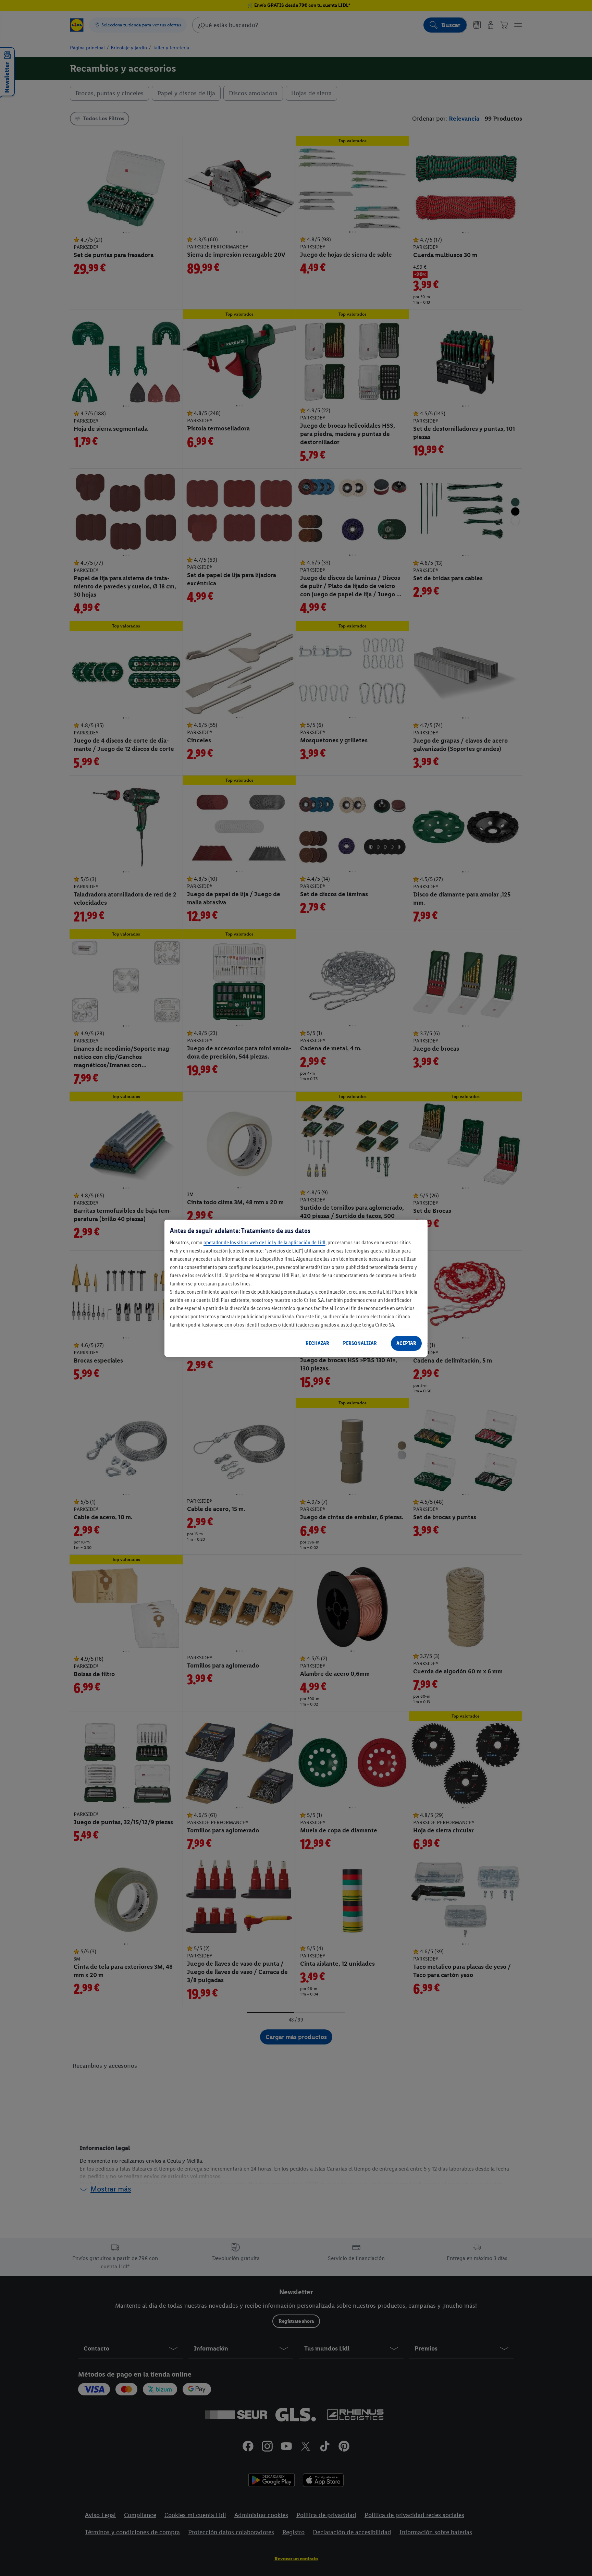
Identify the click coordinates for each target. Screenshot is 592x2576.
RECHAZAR (317, 1343)
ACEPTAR (406, 1343)
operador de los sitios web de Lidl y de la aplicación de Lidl (264, 1242)
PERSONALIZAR (360, 1343)
